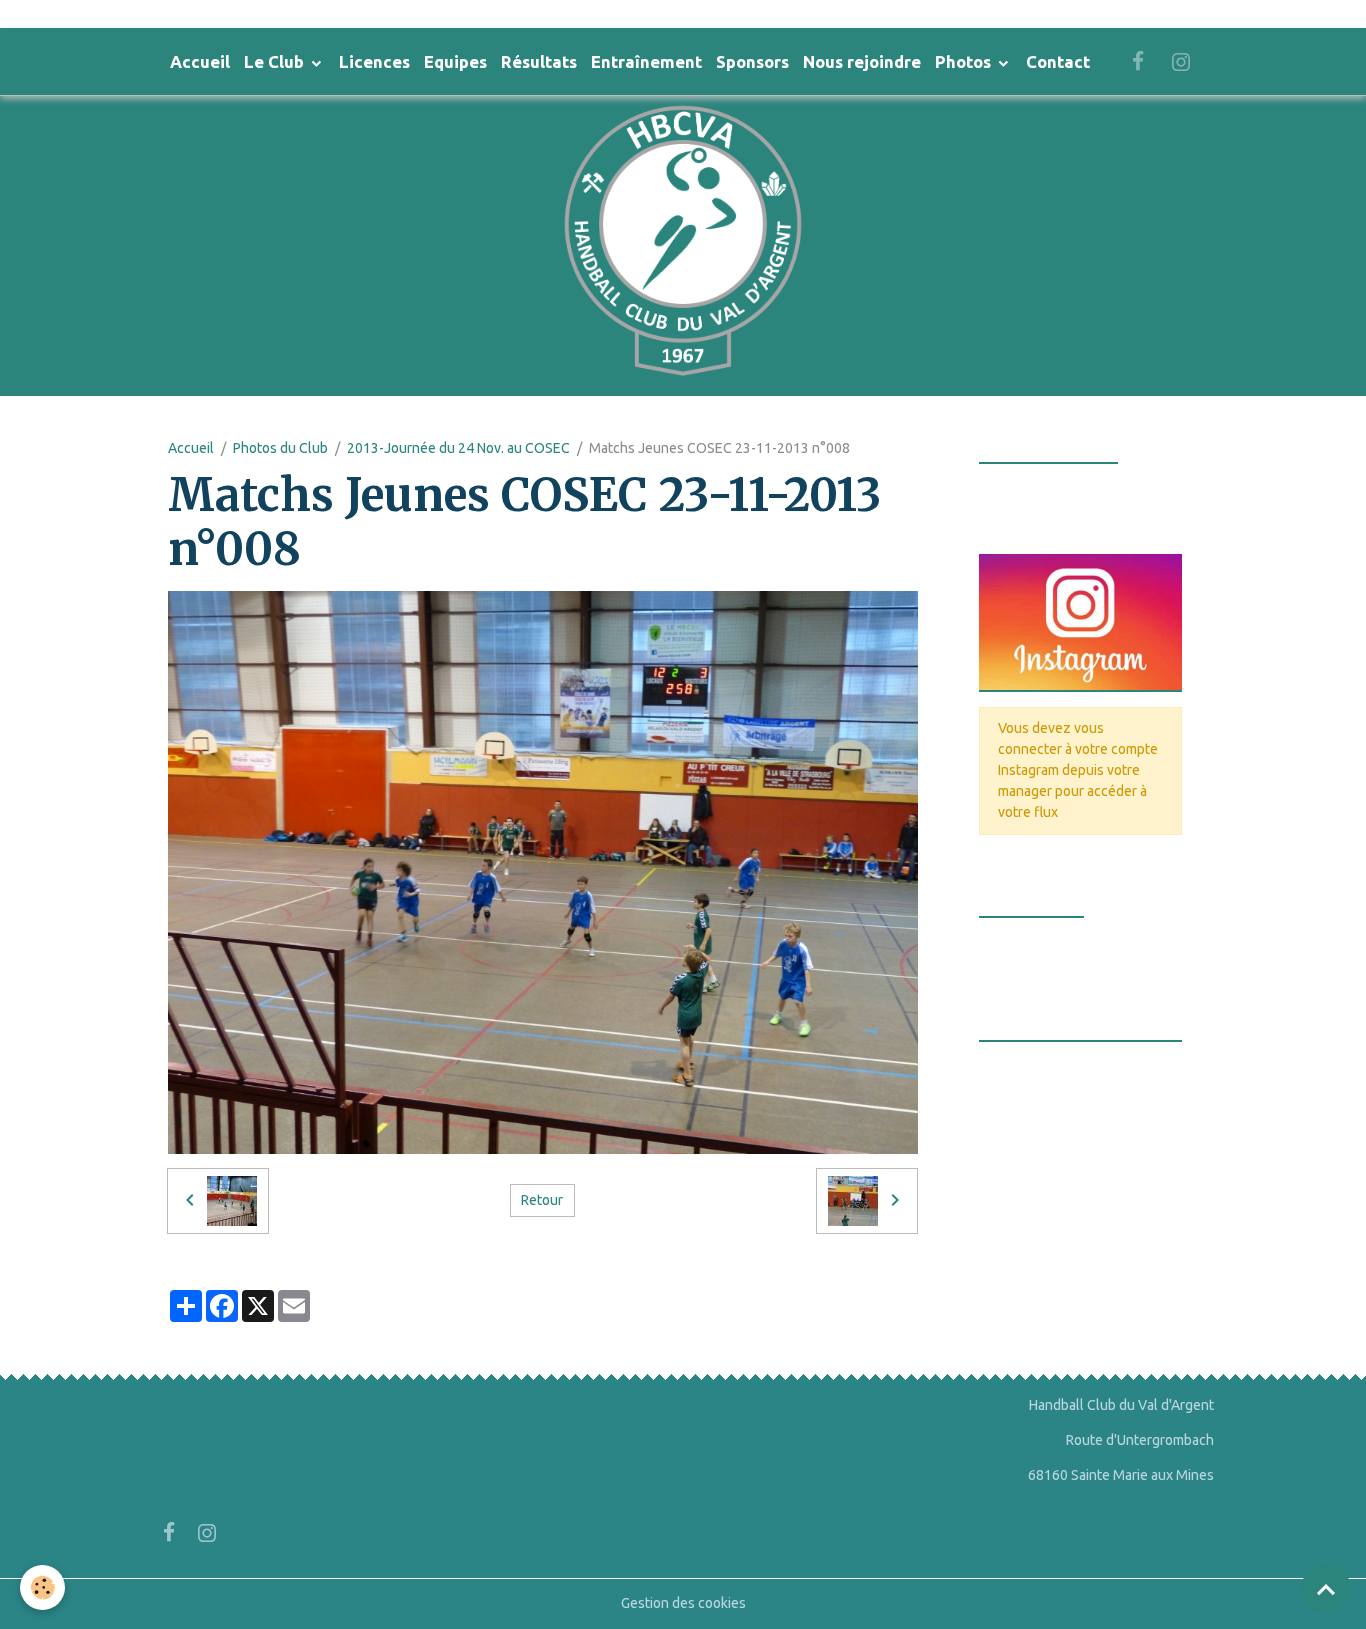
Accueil (200, 61)
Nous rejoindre (862, 61)
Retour (542, 1200)
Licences (374, 61)
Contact (1058, 61)
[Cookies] (42, 1587)
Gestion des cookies (683, 1603)
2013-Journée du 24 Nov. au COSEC (458, 448)
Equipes (455, 61)
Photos (965, 61)
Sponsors (752, 61)
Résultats (539, 61)
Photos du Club (280, 448)
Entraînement (646, 61)
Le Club (276, 61)
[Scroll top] (1326, 1589)
